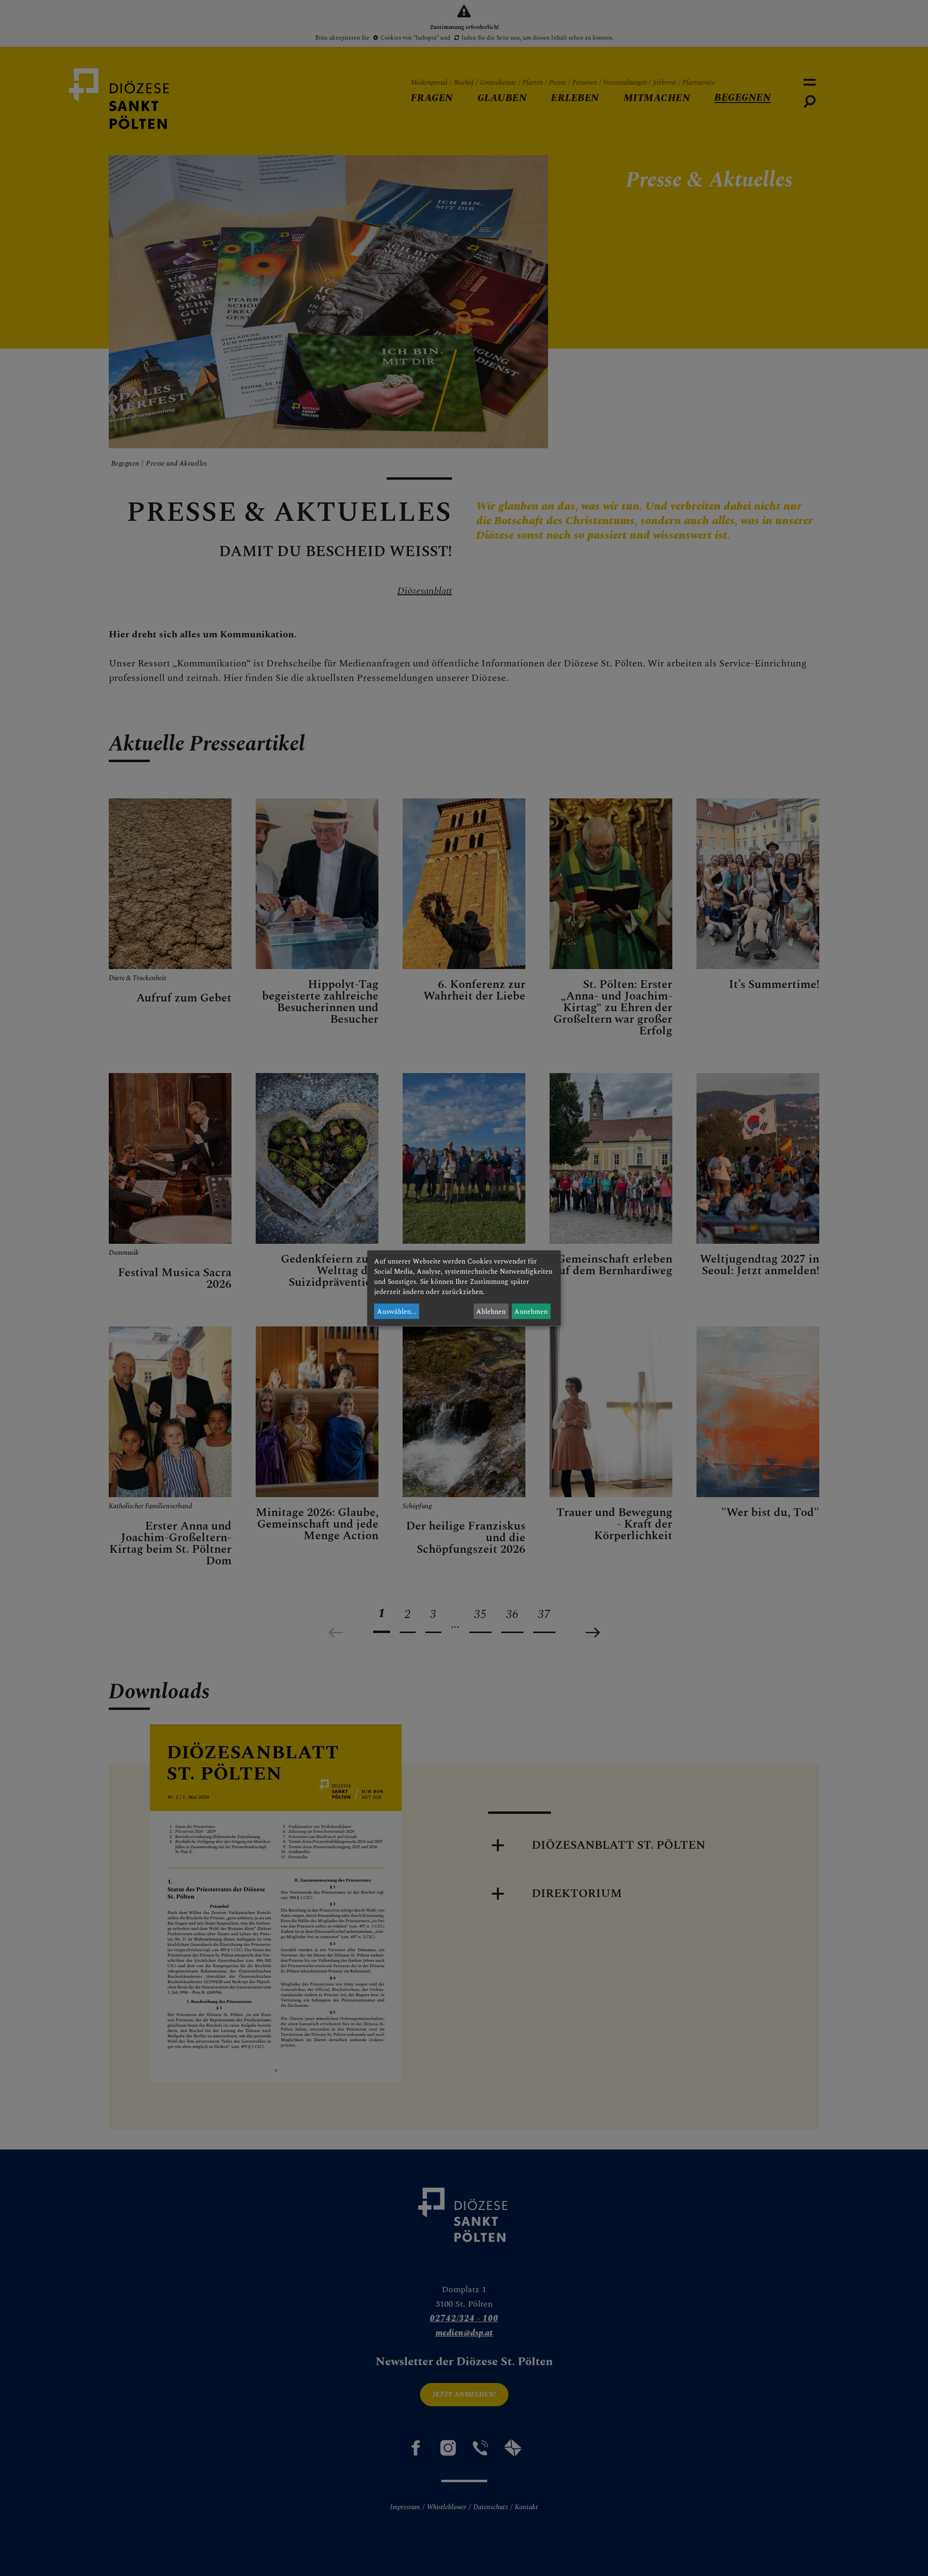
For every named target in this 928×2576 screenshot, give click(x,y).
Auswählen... (397, 1311)
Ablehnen (491, 1311)
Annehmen (531, 1311)
